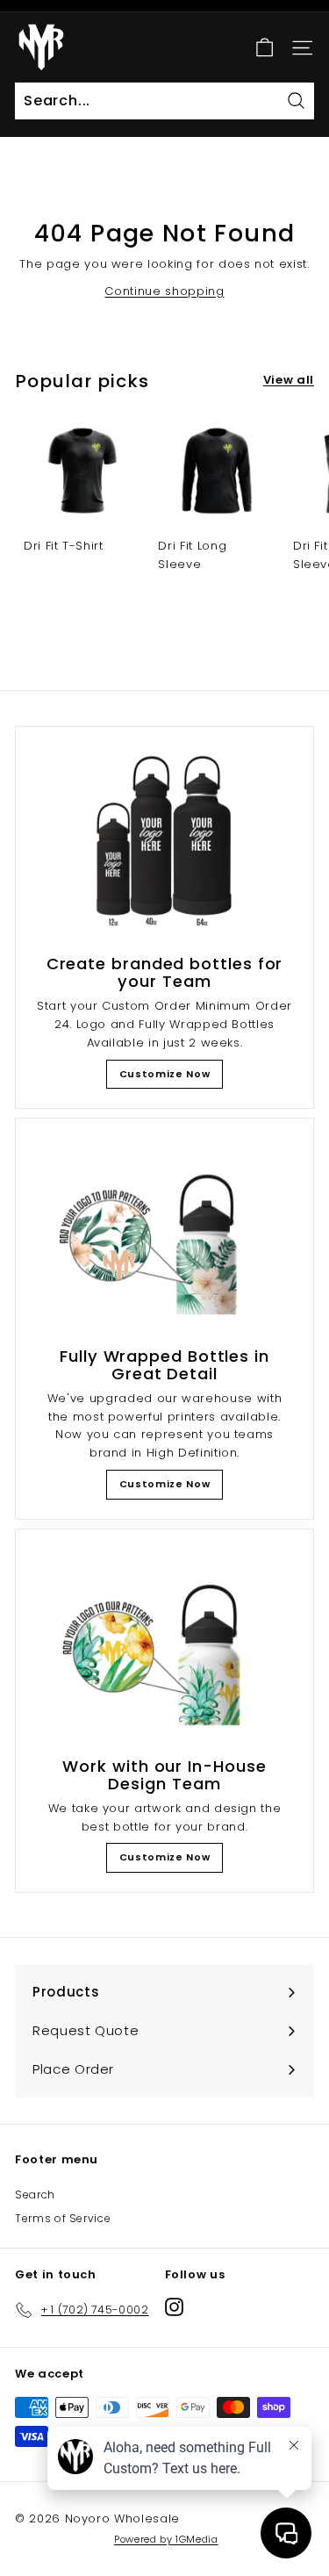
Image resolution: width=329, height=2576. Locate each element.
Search (35, 2195)
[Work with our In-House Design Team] (164, 1646)
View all (289, 380)
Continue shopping (164, 291)
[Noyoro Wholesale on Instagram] (174, 2307)
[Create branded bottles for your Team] (164, 843)
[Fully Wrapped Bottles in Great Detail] (164, 1235)
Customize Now (164, 1074)
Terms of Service (63, 2218)
